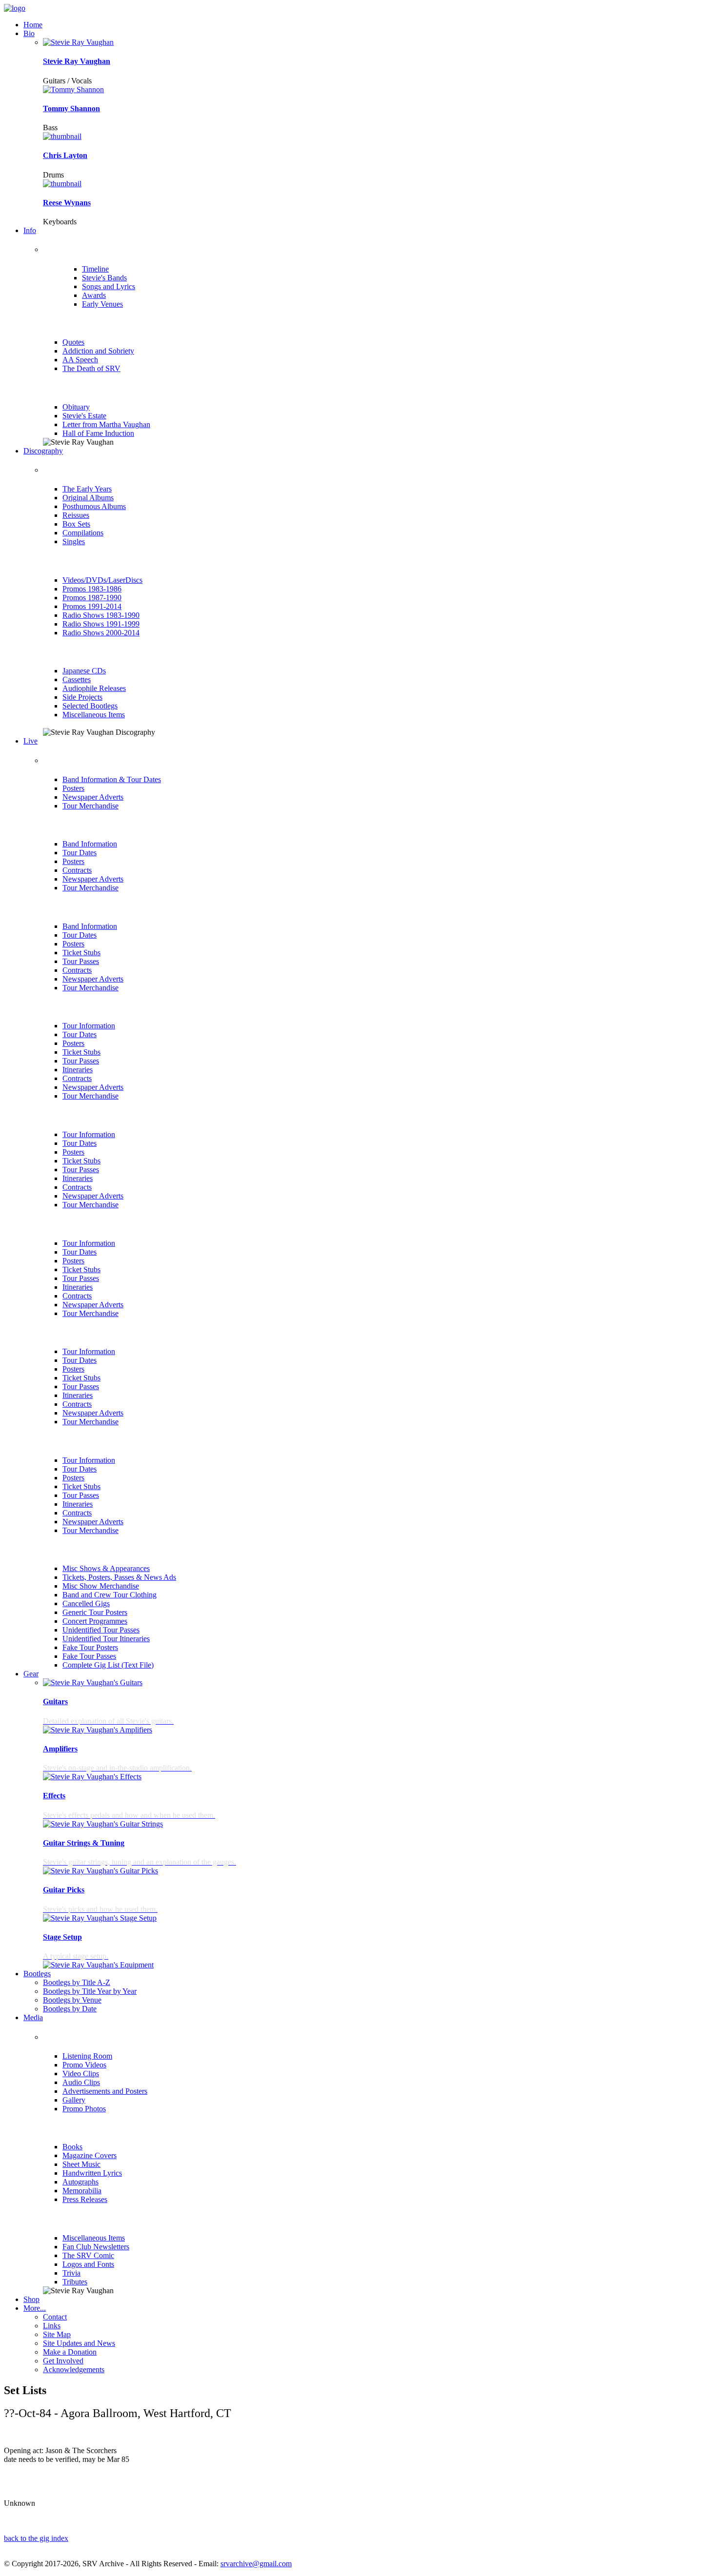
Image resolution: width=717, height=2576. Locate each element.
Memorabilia (82, 2191)
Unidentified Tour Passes (101, 1630)
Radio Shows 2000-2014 (101, 633)
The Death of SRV (91, 368)
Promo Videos (84, 2065)
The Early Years (87, 489)
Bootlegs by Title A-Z (77, 1982)
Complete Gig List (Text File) (108, 1665)
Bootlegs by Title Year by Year (90, 1991)
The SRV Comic (88, 2255)
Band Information (90, 844)
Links (52, 2326)
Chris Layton (65, 155)
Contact (55, 2317)
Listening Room (87, 2056)
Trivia (71, 2273)
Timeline (95, 269)
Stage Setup (62, 1937)
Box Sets (76, 524)
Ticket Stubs (81, 953)
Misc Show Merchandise (101, 1586)
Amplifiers (60, 1749)
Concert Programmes (95, 1621)
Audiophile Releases (94, 688)
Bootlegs (37, 1974)
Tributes (75, 2282)
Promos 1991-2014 (92, 606)
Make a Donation (70, 2352)
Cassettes (77, 679)
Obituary (76, 407)
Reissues (76, 515)
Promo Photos (84, 2109)
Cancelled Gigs (86, 1603)
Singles (74, 541)
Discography (43, 451)
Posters (73, 788)
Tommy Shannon (71, 108)
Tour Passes (81, 961)
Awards (94, 295)
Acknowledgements (74, 2370)
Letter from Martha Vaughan (106, 424)
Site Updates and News (79, 2343)
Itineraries (78, 1070)
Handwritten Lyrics (92, 2173)
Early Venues (102, 304)
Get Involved (63, 2361)
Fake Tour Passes (89, 1656)
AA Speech (80, 360)
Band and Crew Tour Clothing (110, 1595)
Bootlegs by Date (70, 2009)
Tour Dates (80, 853)
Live (30, 741)
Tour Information (89, 1026)
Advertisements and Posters (105, 2091)
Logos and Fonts (88, 2264)
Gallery (74, 2100)
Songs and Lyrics (109, 286)
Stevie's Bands (104, 278)
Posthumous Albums (94, 506)
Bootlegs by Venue (72, 2000)
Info (30, 230)
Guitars (55, 1701)
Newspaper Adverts (93, 797)
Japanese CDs (84, 671)
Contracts (77, 870)
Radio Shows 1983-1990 (101, 615)
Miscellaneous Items (94, 715)
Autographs (80, 2182)
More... (35, 2308)
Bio (29, 33)
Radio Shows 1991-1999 (101, 624)
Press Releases (85, 2199)
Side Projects (82, 697)
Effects (54, 1796)
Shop (31, 2299)
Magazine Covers (90, 2155)
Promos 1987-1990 (92, 598)
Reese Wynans (67, 203)
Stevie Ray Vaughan (77, 61)
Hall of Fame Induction (98, 433)
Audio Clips (81, 2082)
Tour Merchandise (90, 806)
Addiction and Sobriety (98, 351)
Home (33, 25)
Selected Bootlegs (90, 706)
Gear (31, 1674)
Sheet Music (81, 2164)
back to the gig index (36, 2538)
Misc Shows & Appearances (106, 1568)
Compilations (83, 533)
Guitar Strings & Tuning (84, 1843)
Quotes (73, 342)
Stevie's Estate (84, 416)
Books (72, 2147)
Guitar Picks (64, 1890)
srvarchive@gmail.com (256, 2564)
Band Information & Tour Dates (112, 779)
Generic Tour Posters (95, 1612)
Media (33, 2017)
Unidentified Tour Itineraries (106, 1639)
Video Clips (81, 2074)
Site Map (57, 2334)
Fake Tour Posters (90, 1647)
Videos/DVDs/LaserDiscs (102, 580)
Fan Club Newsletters (96, 2247)
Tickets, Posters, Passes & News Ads (119, 1577)
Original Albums (88, 498)
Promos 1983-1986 (92, 589)
